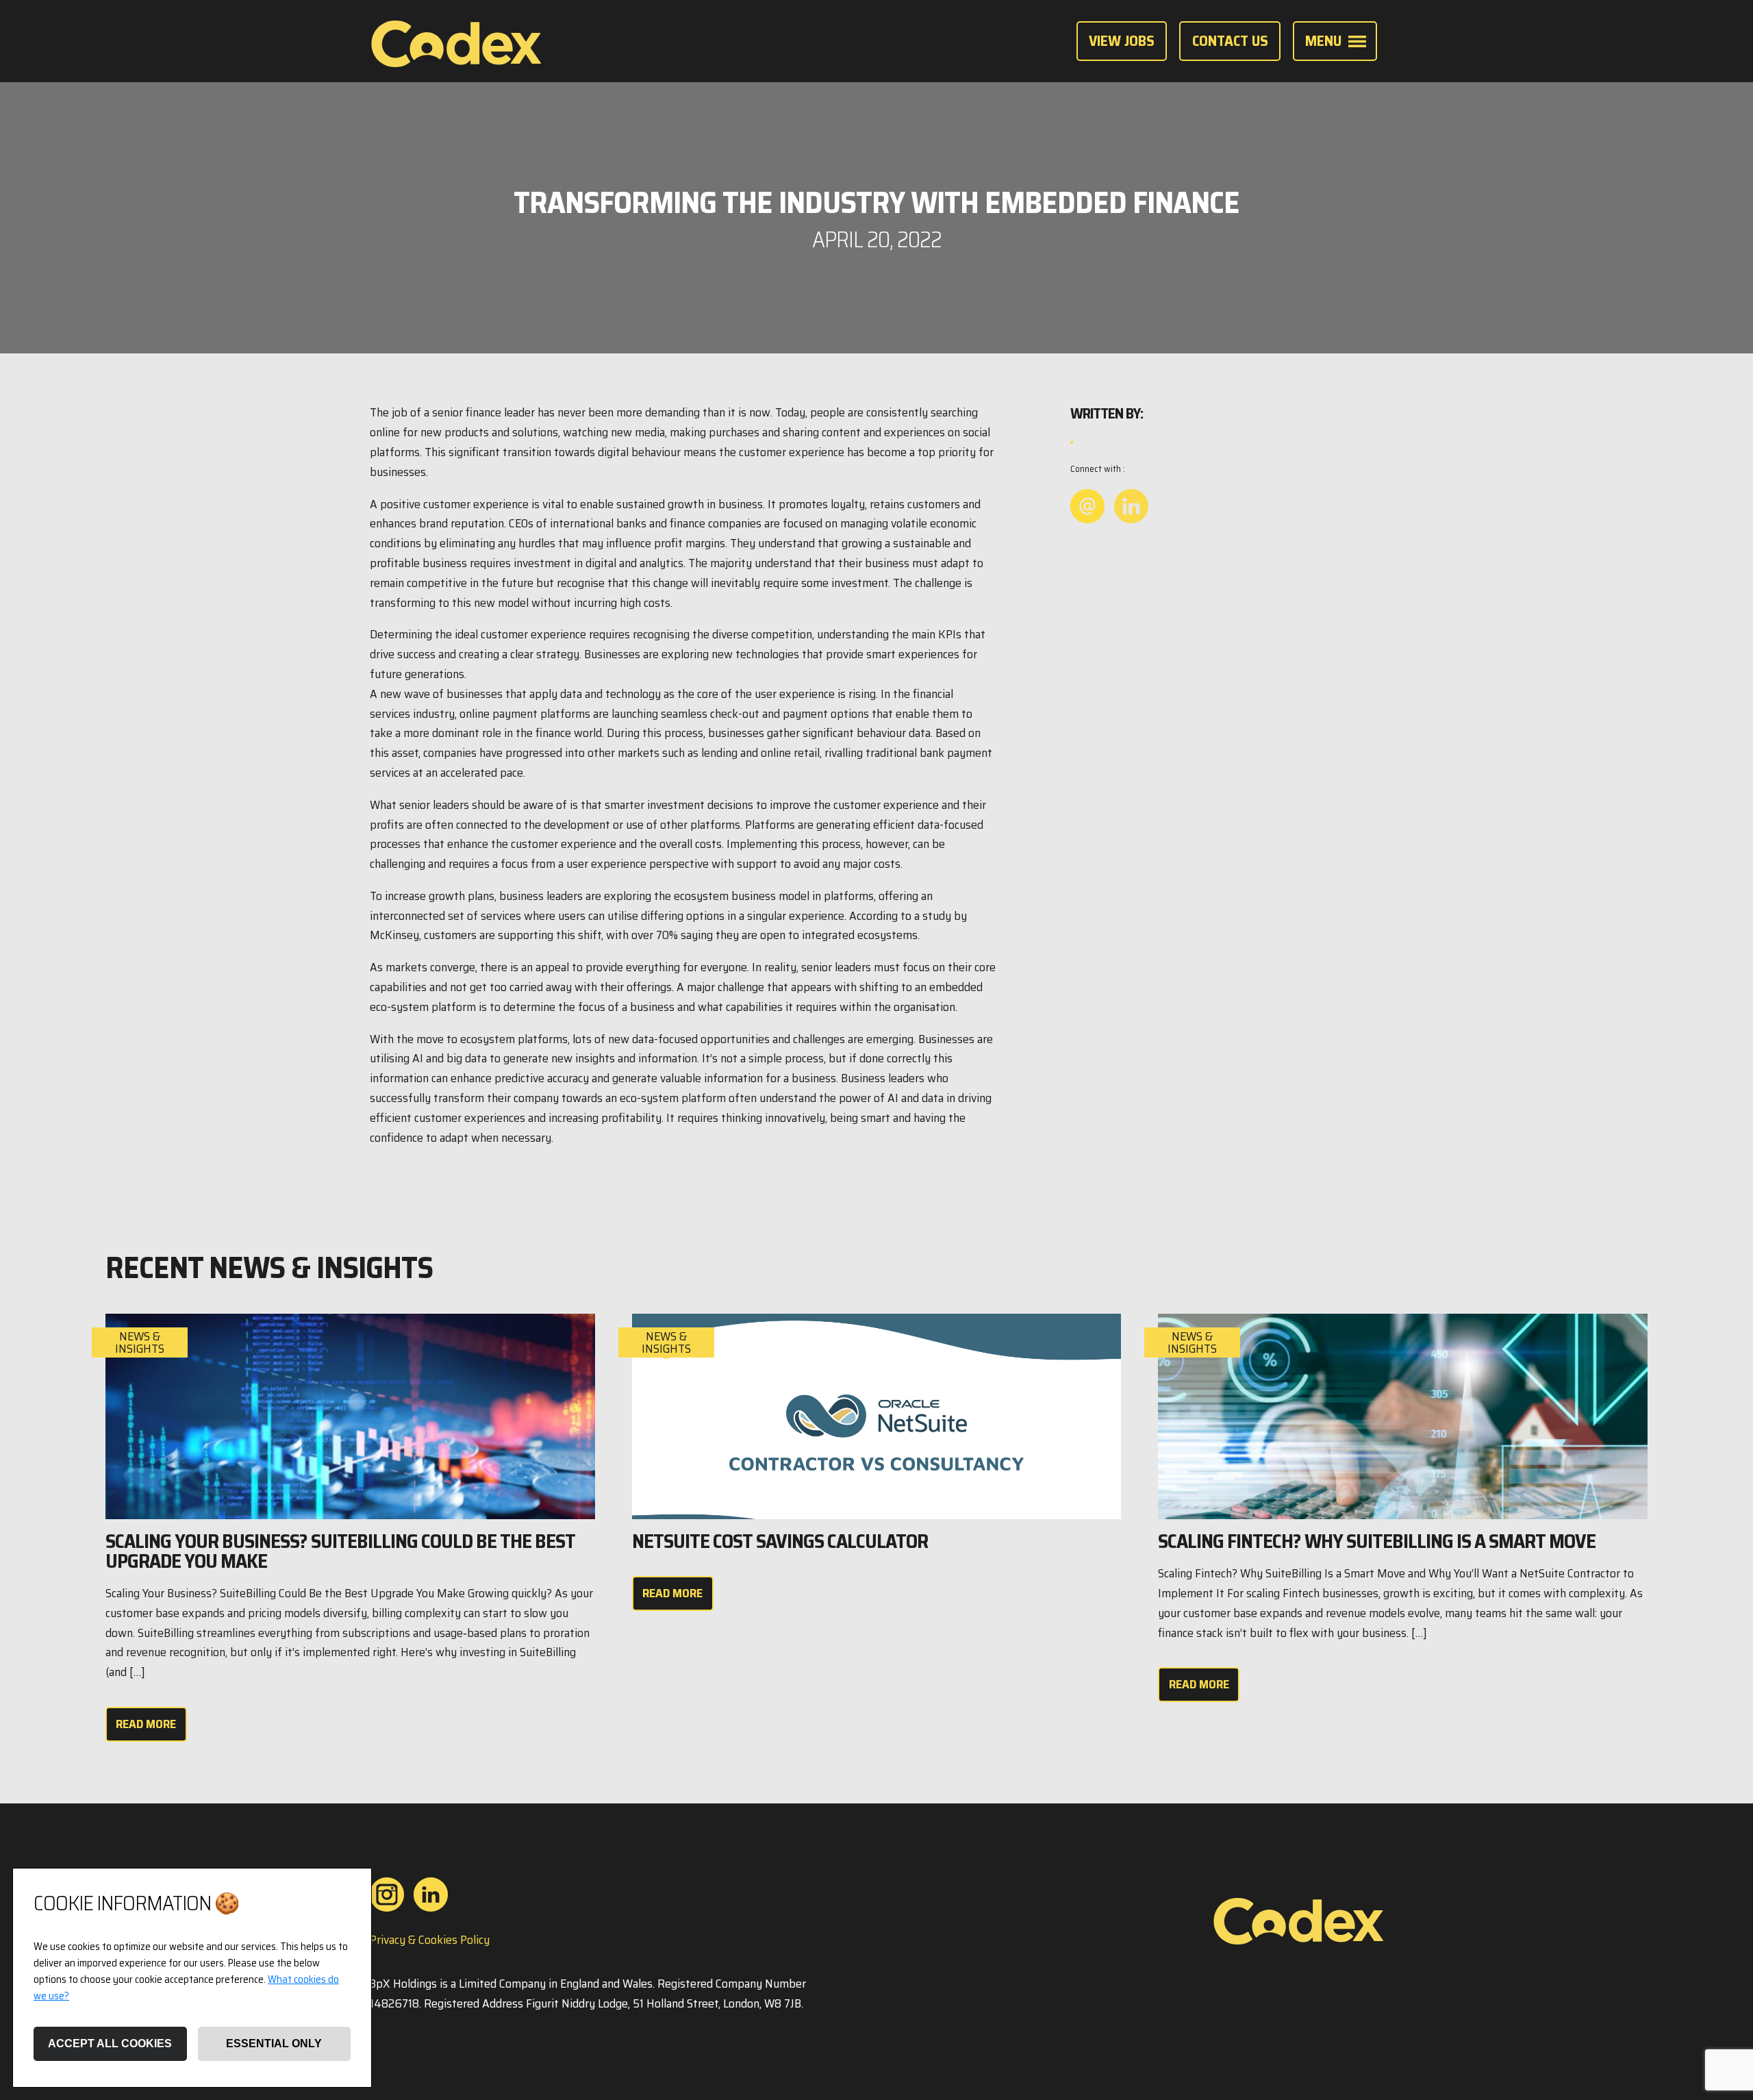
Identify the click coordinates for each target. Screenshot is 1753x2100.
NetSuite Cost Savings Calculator (780, 1541)
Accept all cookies (110, 2043)
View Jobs (1122, 40)
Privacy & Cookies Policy (430, 1940)
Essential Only (274, 2043)
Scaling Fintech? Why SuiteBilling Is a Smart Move (1377, 1541)
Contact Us (1230, 40)
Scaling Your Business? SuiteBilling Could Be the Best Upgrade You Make (340, 1551)
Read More (146, 1724)
